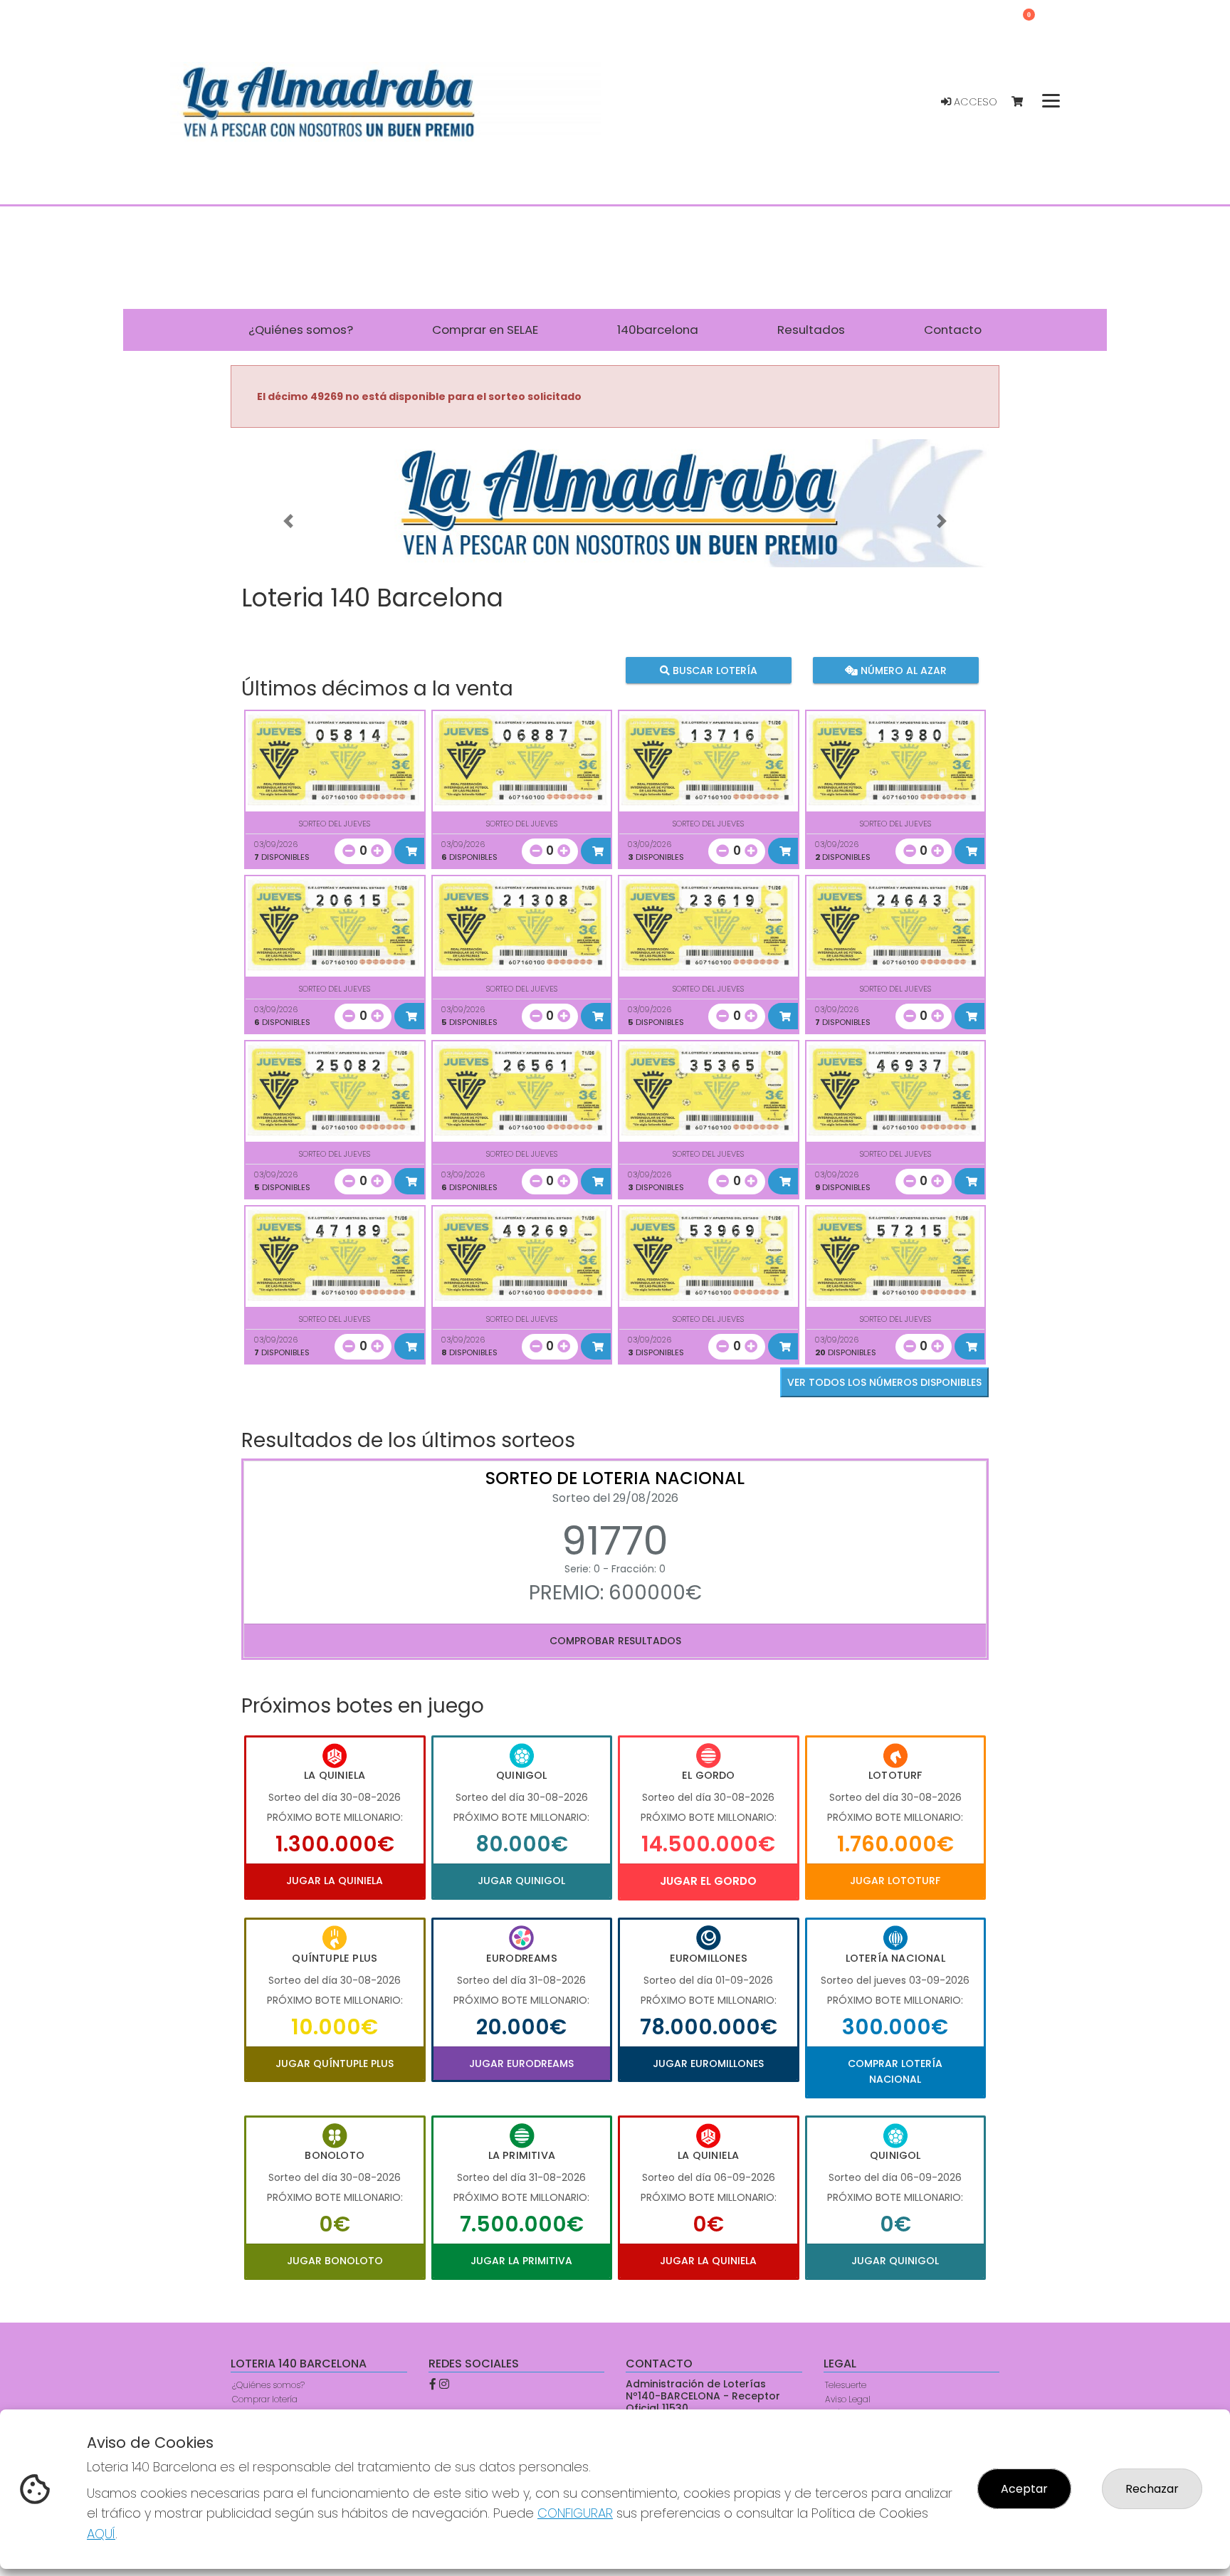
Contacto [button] (953, 330)
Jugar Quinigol (521, 1881)
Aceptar (1024, 2489)
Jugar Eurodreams (521, 2064)
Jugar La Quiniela (335, 1881)
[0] (1024, 102)
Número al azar (902, 671)
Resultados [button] (811, 330)
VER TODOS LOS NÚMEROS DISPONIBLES (884, 1382)
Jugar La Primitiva (521, 2261)
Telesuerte (846, 2385)
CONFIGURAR (575, 2513)
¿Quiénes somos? (268, 2385)
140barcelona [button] (658, 330)
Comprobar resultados (615, 1641)
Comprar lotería (265, 2399)
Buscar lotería (714, 671)
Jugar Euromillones (708, 2064)
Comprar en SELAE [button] (485, 330)
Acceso (974, 102)
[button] (288, 521)
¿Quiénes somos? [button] (301, 330)
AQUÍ (101, 2534)
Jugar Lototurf (895, 1881)
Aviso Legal (848, 2399)
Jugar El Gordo (708, 1881)
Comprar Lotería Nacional (895, 2071)
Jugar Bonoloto (335, 2261)
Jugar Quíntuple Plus (335, 2064)
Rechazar (1152, 2489)
